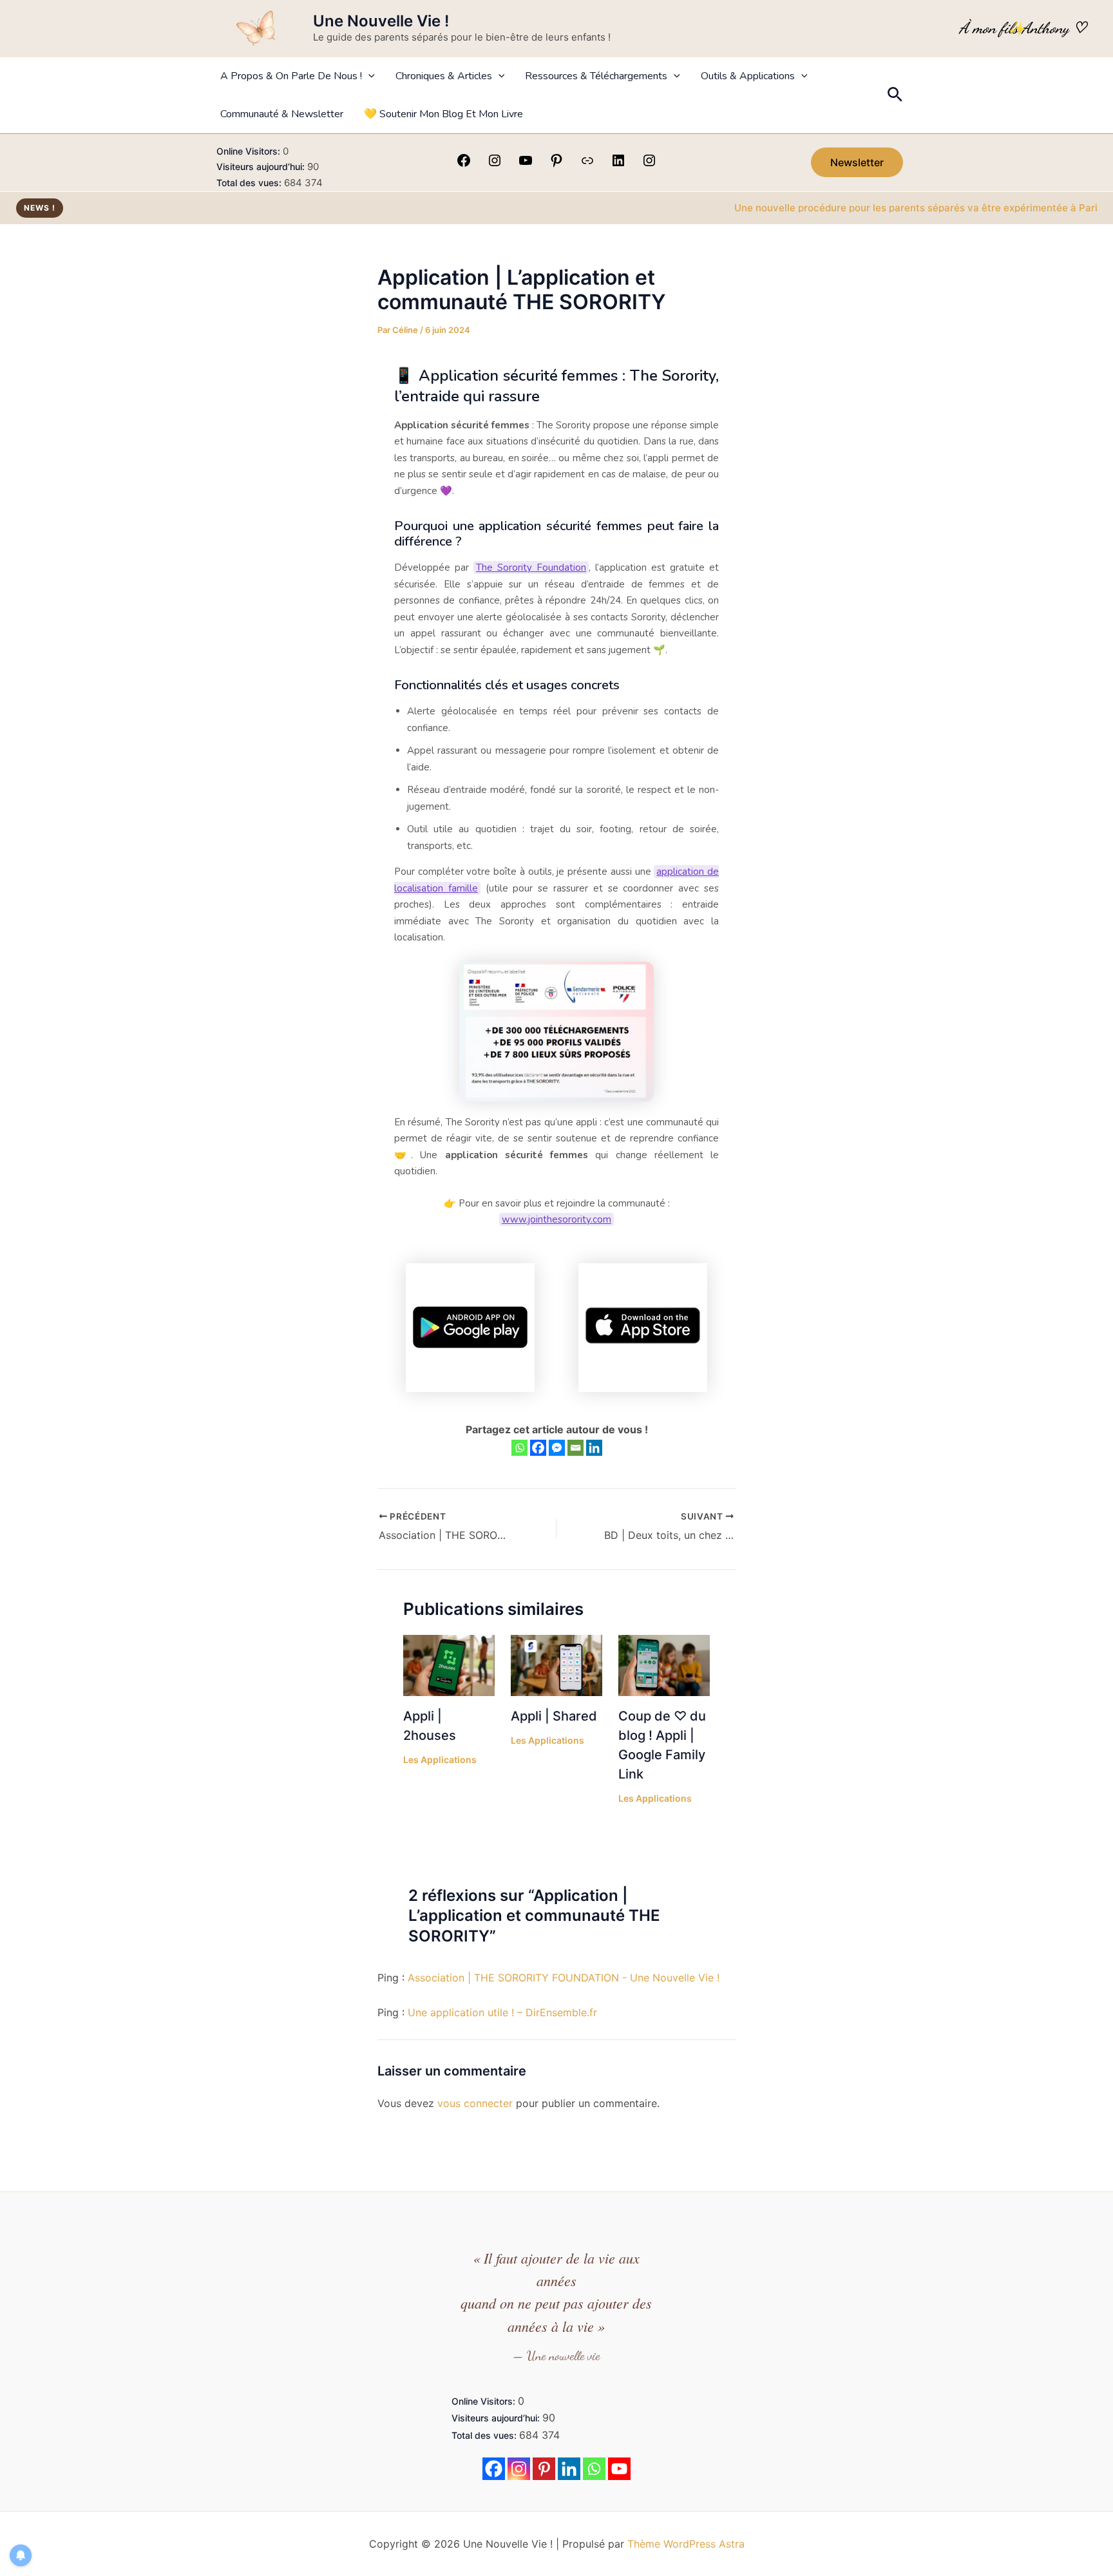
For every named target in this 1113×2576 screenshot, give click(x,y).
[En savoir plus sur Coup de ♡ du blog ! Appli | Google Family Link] (664, 1665)
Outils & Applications (748, 76)
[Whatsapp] (519, 1448)
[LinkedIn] (618, 164)
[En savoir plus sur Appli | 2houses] (449, 1665)
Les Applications (440, 1760)
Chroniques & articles (444, 76)
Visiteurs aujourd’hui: (262, 167)
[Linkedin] (594, 1448)
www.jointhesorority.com (556, 1219)
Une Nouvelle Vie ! (381, 21)
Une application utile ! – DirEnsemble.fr (502, 2012)
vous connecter (475, 2103)
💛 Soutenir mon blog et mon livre (443, 114)
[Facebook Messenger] (557, 1448)
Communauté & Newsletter (282, 114)
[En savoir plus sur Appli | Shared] (556, 1665)
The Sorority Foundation (531, 568)
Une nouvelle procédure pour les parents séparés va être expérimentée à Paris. (868, 208)
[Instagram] (495, 164)
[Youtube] (619, 2469)
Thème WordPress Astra (686, 2544)
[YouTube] (526, 164)
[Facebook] (464, 164)
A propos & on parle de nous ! (291, 76)
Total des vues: (250, 183)
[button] (368, 76)
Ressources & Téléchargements (596, 76)
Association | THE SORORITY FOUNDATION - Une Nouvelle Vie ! (564, 1978)
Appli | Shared (554, 1716)
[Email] (576, 1448)
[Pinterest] (556, 164)
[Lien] (587, 164)
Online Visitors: (250, 151)
